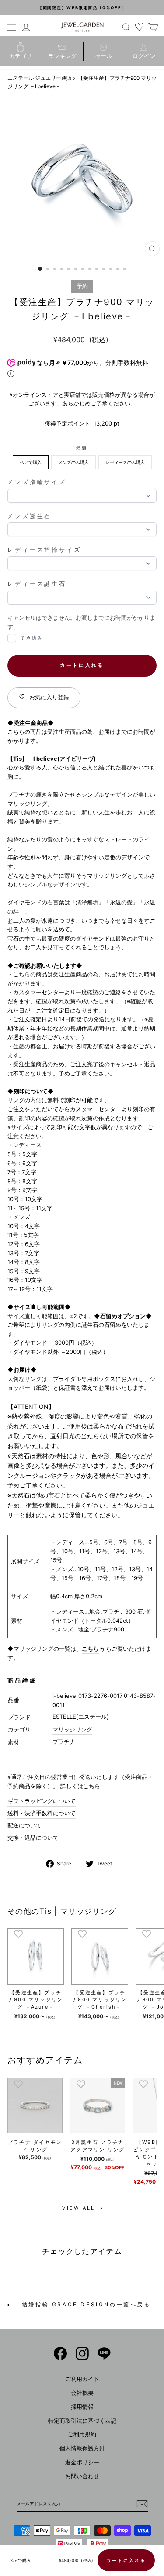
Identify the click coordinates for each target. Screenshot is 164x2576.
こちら (90, 1649)
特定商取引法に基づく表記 (82, 2421)
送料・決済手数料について (42, 1813)
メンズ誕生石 (30, 516)
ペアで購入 (31, 462)
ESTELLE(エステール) (81, 1717)
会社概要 (82, 2393)
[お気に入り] (140, 27)
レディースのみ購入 (125, 462)
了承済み (32, 638)
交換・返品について (33, 1838)
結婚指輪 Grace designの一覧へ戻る (85, 2304)
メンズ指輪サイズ (37, 482)
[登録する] (142, 2504)
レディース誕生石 (37, 584)
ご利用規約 (82, 2434)
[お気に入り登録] (18, 1934)
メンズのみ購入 (73, 462)
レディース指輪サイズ (44, 550)
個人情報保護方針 (82, 2448)
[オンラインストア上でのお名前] (60, 2353)
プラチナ (64, 1742)
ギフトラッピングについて (42, 1801)
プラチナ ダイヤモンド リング (35, 2146)
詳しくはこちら (79, 1786)
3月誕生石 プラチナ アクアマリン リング (98, 2146)
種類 (82, 448)
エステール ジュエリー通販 (40, 78)
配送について (24, 1826)
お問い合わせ (82, 2476)
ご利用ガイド (82, 2379)
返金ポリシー (82, 2462)
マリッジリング (72, 1729)
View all (79, 2208)
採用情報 (82, 2407)
